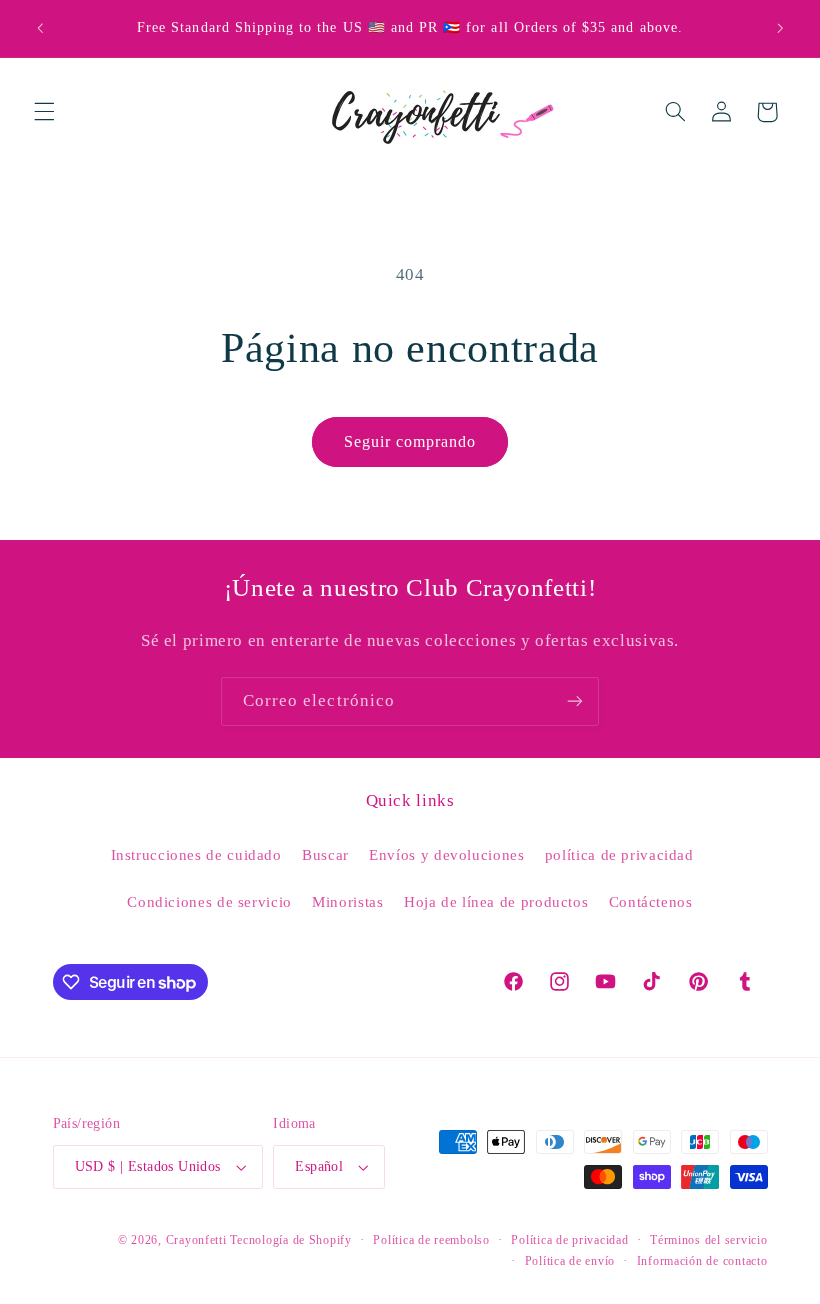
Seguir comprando (410, 441)
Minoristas (347, 902)
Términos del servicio (708, 1240)
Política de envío (570, 1261)
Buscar (325, 855)
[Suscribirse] (575, 701)
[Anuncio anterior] (40, 28)
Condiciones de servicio (209, 902)
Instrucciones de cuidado (196, 855)
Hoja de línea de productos (496, 902)
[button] (44, 112)
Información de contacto (702, 1261)
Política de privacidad (569, 1240)
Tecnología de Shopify (290, 1240)
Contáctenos (651, 902)
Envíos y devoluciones (446, 855)
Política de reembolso (431, 1240)
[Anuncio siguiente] (780, 28)
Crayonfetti (196, 1240)
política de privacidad (619, 855)
